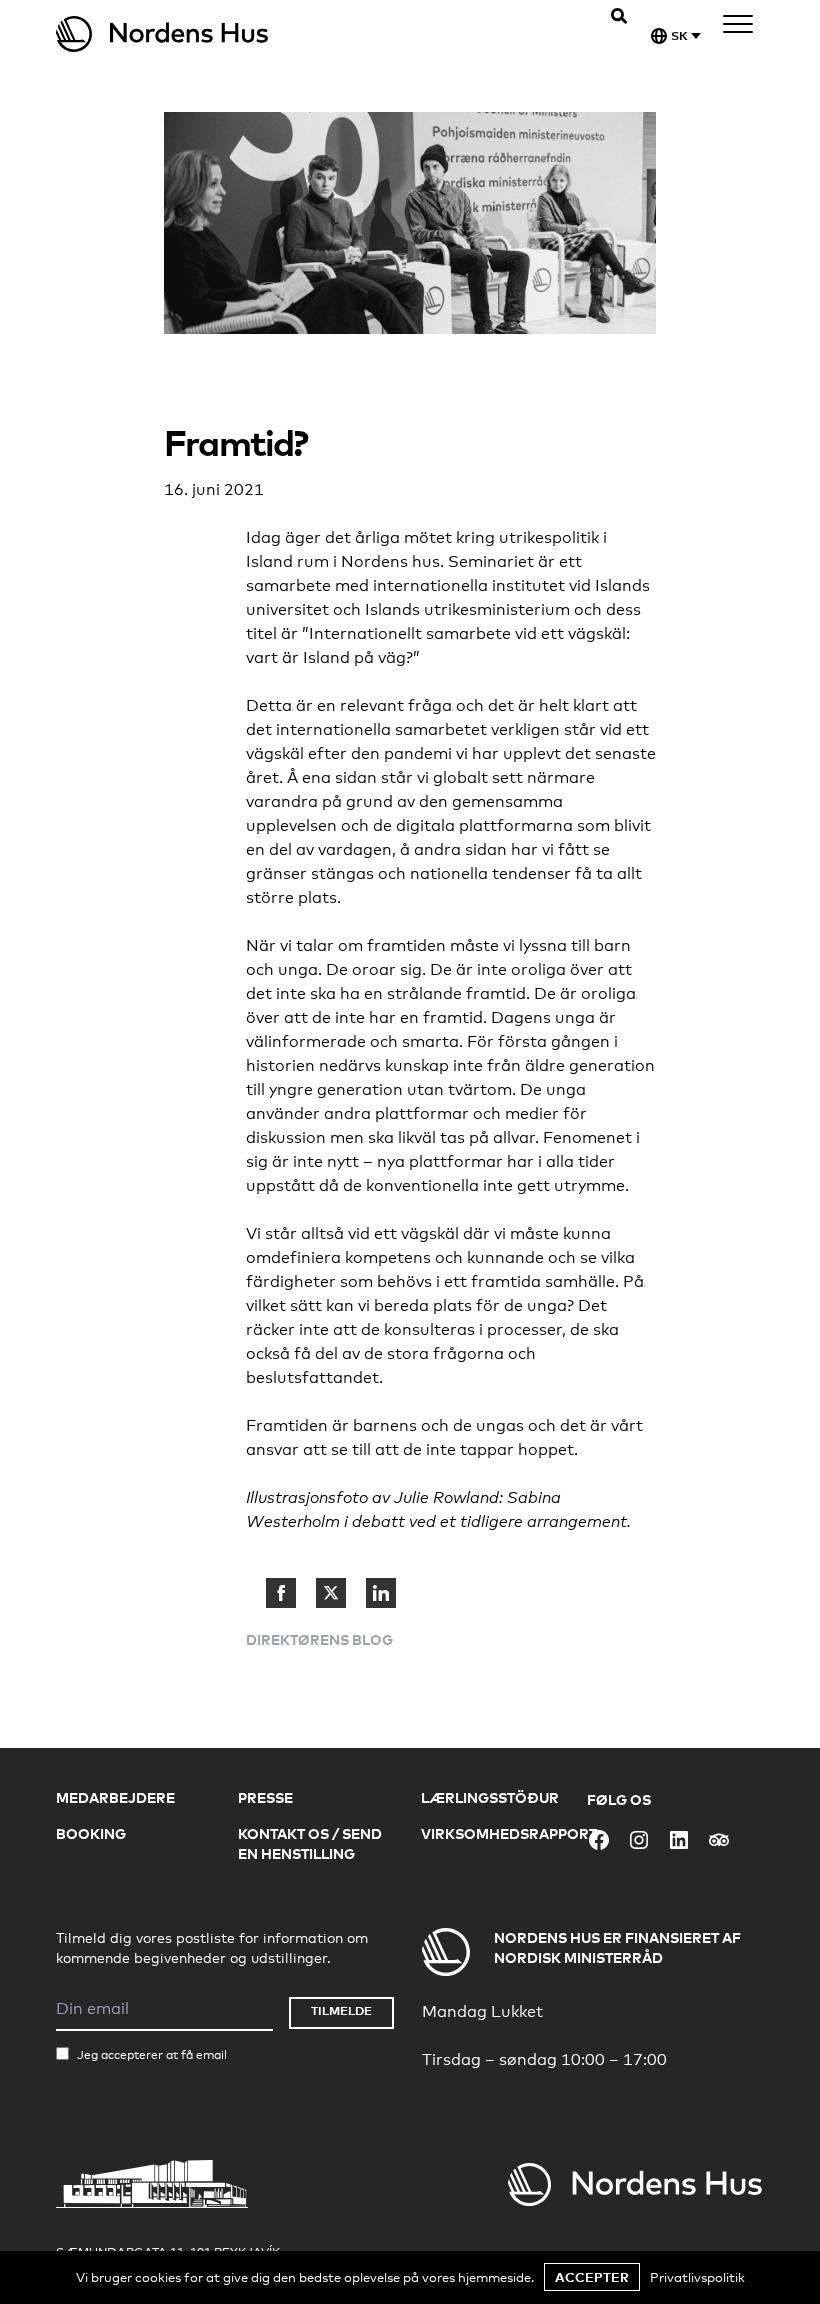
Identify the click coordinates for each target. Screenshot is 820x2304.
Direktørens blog (319, 1639)
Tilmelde (341, 2010)
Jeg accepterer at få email (152, 2055)
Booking (91, 1833)
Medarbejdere (115, 1797)
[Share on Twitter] (331, 1593)
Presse (265, 1797)
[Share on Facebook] (281, 1593)
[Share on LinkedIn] (381, 1593)
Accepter (592, 2277)
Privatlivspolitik (697, 2277)
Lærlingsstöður (490, 1797)
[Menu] (738, 27)
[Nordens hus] (233, 34)
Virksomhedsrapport (509, 1833)
